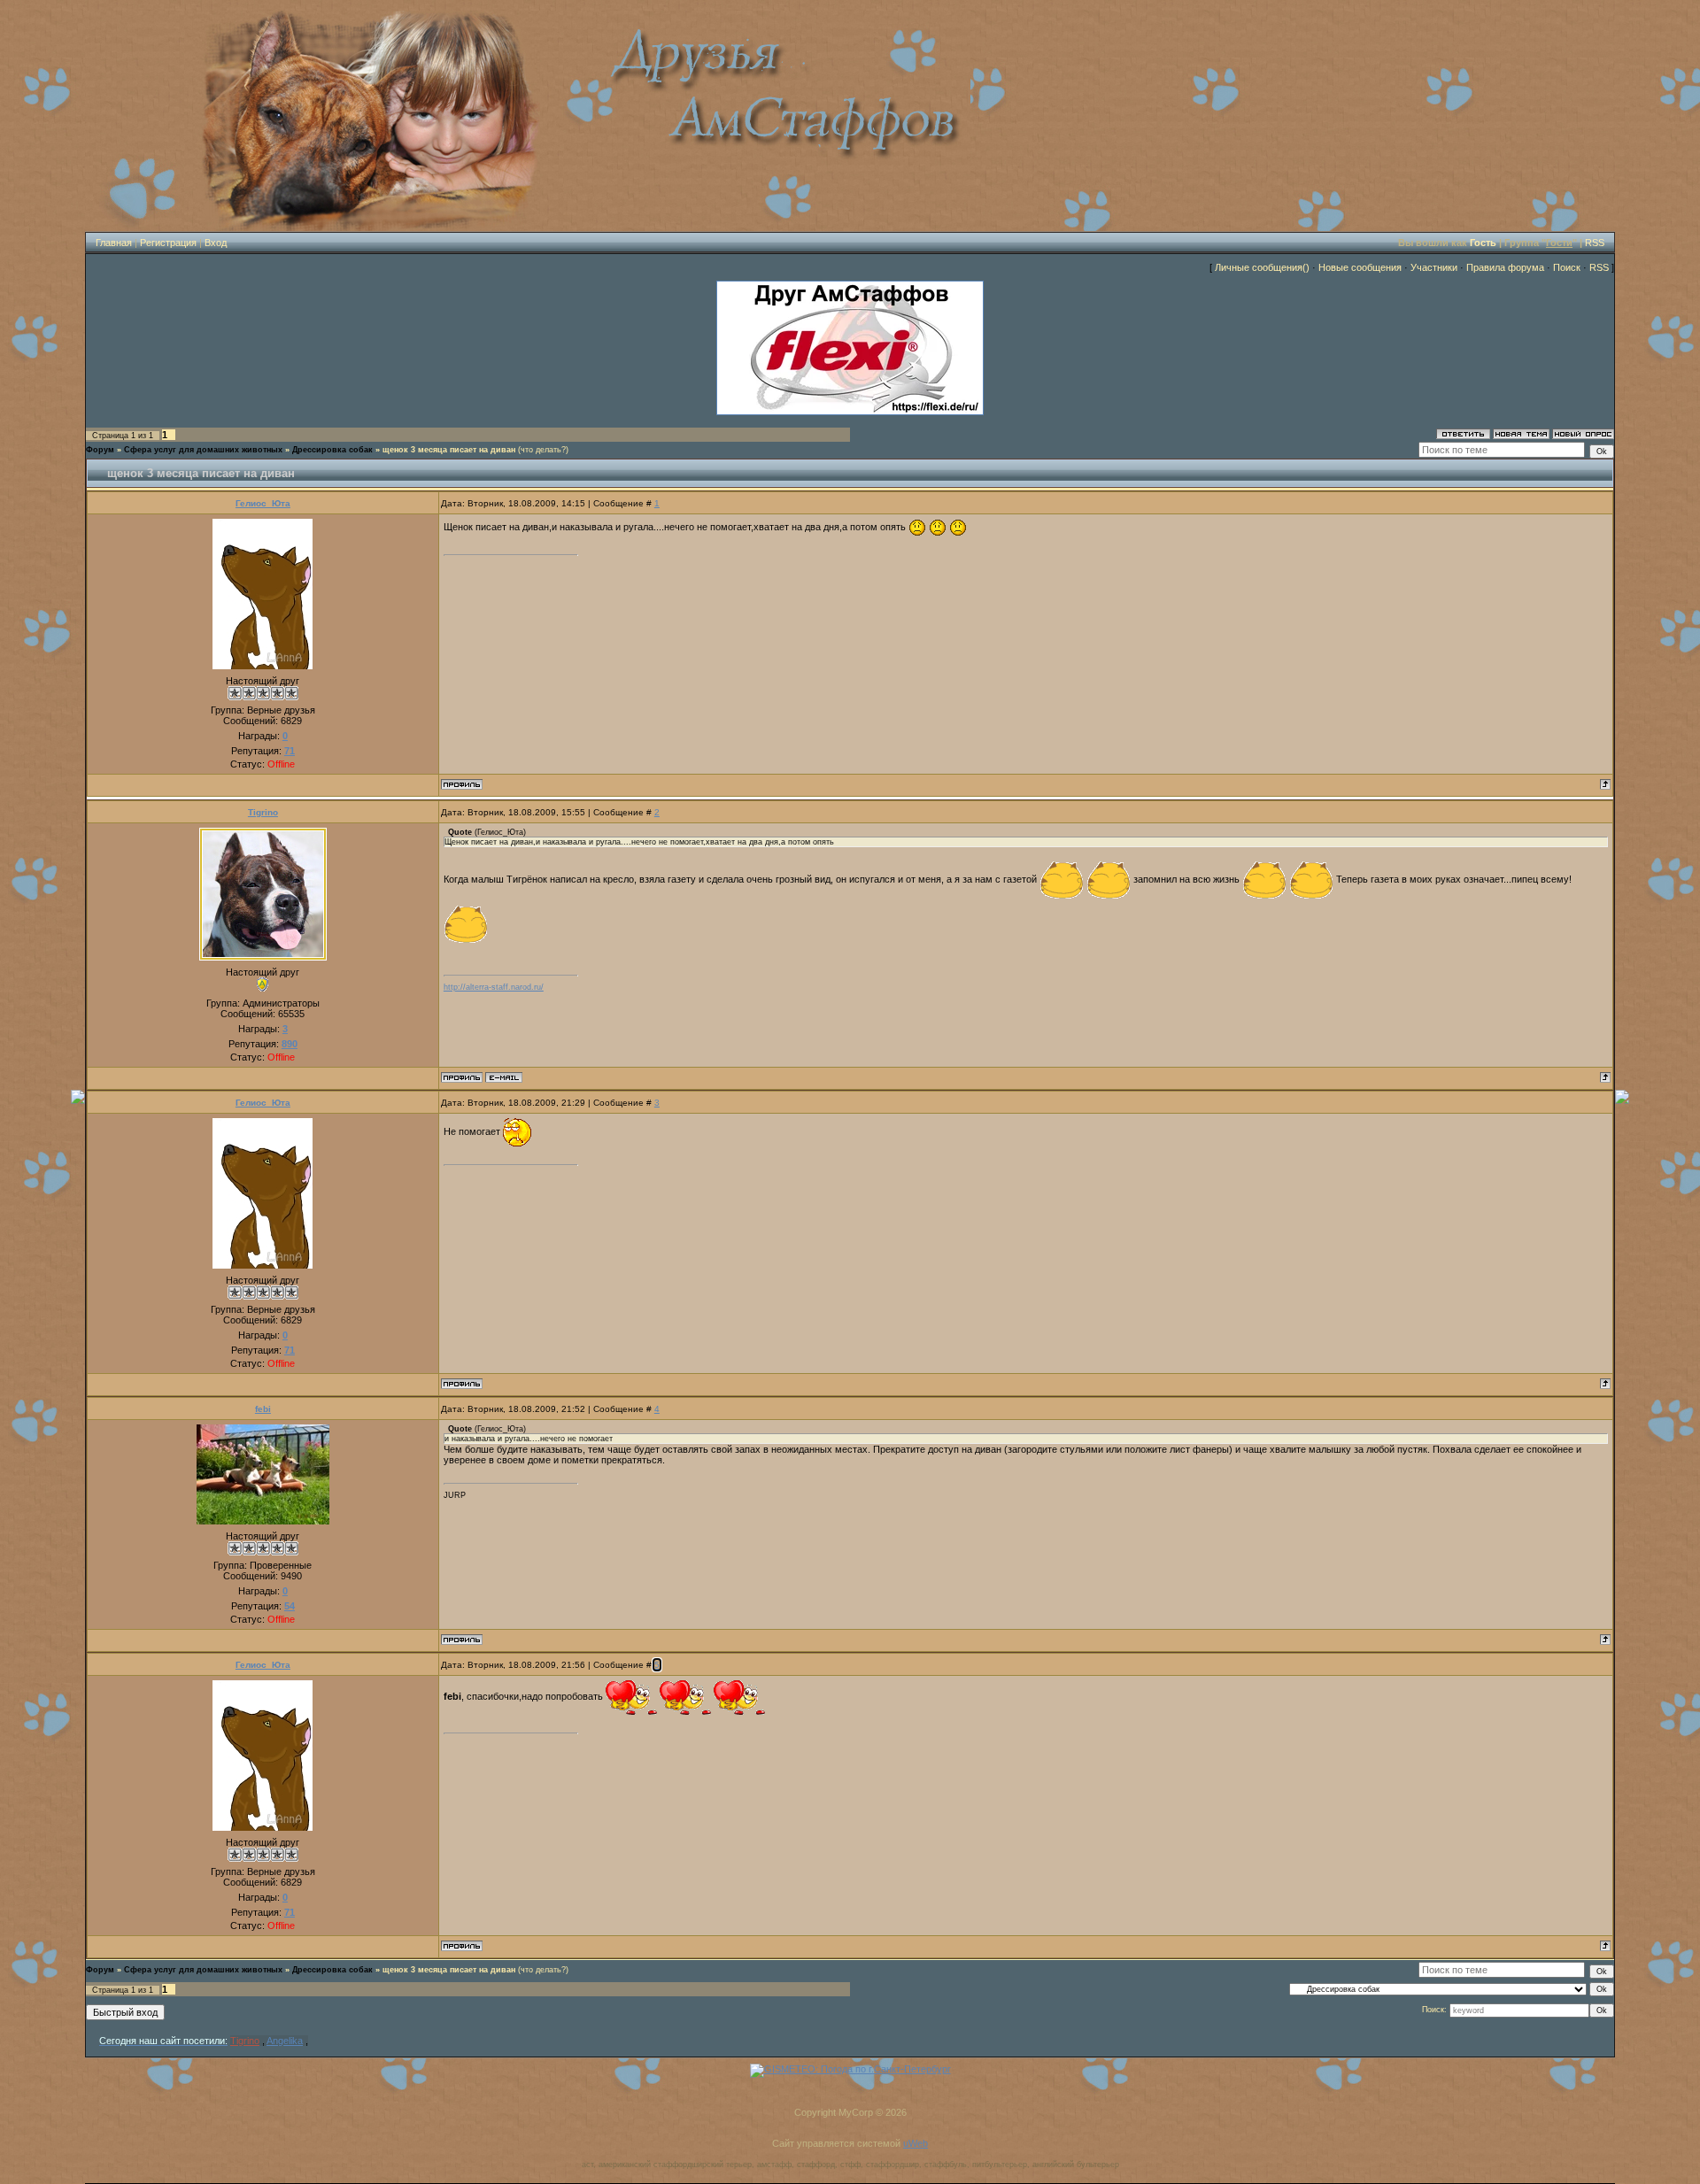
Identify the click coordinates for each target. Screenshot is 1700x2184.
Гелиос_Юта (263, 503)
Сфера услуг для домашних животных (203, 450)
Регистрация (168, 243)
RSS (1595, 243)
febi (263, 1409)
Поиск (1567, 267)
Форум (100, 450)
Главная (114, 243)
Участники (1434, 267)
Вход (216, 243)
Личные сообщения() (1262, 267)
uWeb (916, 2143)
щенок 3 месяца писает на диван (449, 450)
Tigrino (263, 812)
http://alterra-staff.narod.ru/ (494, 987)
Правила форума (1505, 267)
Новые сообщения (1360, 267)
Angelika (285, 2041)
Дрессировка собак (332, 450)
